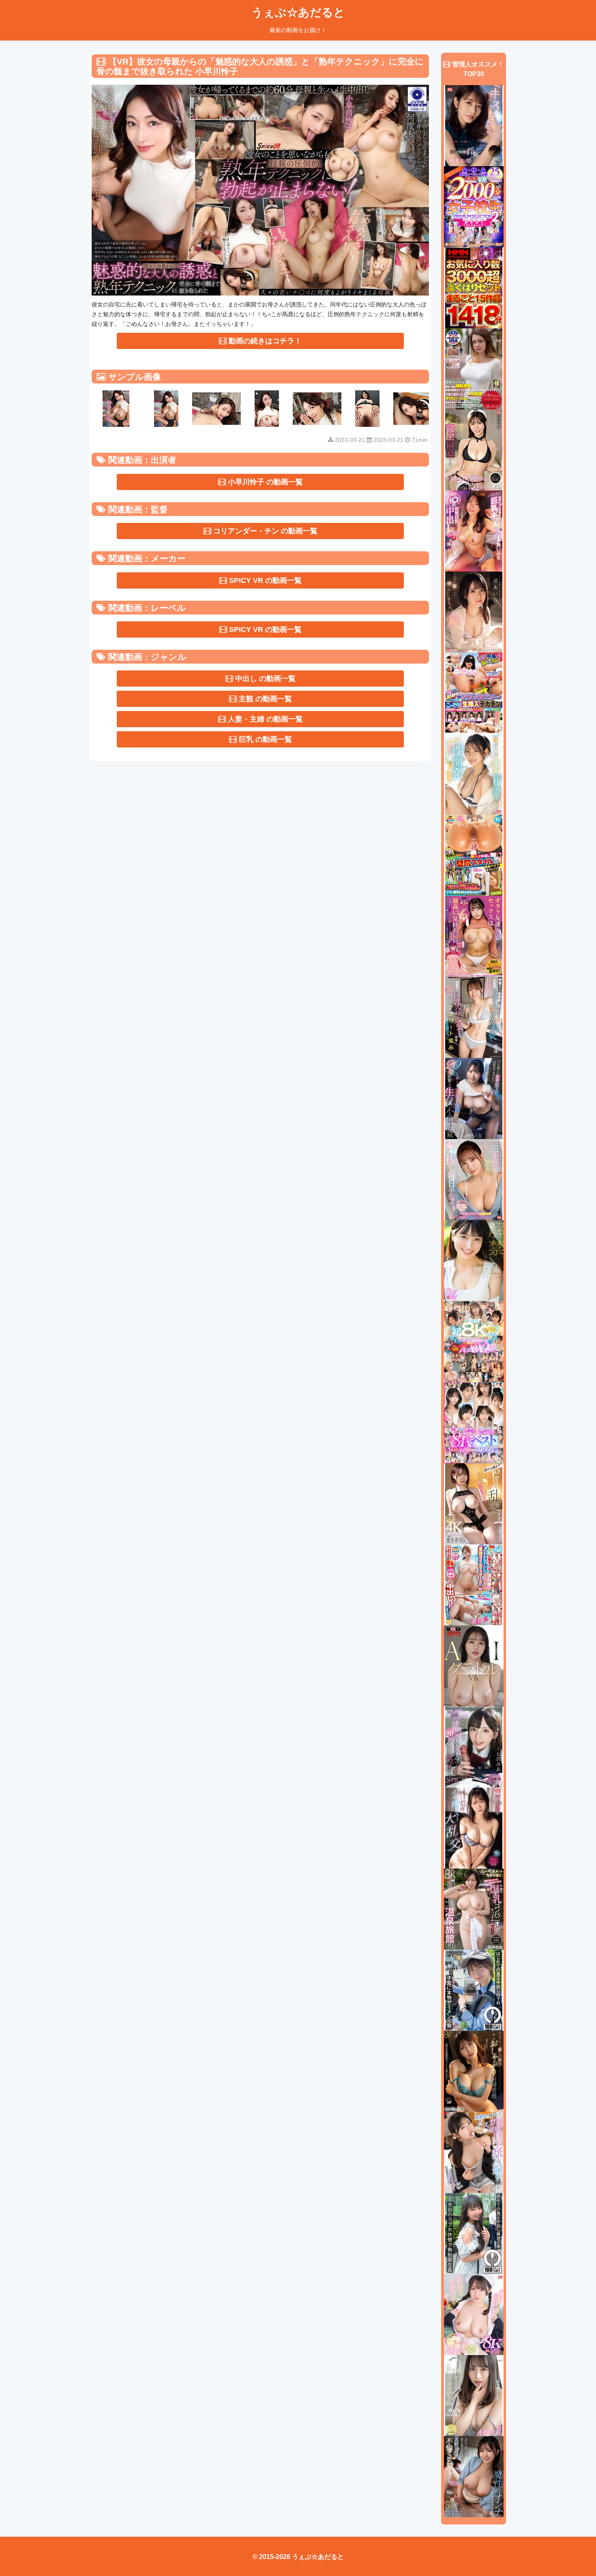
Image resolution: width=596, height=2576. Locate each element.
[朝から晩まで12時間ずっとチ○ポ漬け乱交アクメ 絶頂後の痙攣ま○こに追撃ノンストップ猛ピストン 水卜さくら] (474, 1503)
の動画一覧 (265, 482)
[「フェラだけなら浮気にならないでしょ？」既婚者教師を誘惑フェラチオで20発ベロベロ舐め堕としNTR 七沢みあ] (474, 1747)
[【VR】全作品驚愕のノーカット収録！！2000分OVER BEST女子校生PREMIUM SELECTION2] (474, 206)
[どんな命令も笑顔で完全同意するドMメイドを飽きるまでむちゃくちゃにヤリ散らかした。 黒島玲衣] (474, 450)
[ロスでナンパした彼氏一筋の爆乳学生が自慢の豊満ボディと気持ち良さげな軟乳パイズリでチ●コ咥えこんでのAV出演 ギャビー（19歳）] (474, 368)
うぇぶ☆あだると (298, 12)
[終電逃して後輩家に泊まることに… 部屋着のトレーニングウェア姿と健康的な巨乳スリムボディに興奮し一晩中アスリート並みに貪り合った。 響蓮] (474, 1017)
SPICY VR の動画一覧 (264, 580)
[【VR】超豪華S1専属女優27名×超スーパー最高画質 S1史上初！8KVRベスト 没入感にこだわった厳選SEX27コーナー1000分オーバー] (474, 1422)
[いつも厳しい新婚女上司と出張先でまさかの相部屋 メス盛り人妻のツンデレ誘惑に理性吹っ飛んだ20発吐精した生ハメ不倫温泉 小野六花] (474, 1098)
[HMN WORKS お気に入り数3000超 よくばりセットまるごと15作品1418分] (474, 287)
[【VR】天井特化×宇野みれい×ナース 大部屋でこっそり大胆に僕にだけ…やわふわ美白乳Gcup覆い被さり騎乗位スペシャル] (474, 2314)
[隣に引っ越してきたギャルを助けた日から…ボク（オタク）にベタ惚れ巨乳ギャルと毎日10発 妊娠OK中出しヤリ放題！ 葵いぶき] (474, 531)
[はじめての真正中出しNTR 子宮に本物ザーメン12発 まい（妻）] (474, 1990)
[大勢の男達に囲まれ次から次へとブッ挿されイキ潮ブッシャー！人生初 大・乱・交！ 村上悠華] (474, 1828)
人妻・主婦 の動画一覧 (264, 719)
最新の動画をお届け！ (298, 30)
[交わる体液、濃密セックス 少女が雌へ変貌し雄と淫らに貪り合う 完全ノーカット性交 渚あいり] (474, 612)
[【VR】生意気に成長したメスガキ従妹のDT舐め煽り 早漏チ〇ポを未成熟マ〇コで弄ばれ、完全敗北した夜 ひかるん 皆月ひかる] (474, 2152)
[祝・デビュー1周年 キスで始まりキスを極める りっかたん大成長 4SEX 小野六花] (474, 2395)
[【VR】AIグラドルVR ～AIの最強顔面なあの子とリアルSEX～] (474, 1666)
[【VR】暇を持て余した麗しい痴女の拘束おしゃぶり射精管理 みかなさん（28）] (474, 2071)
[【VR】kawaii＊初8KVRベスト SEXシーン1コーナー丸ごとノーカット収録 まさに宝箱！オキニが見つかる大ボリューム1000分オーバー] (474, 1341)
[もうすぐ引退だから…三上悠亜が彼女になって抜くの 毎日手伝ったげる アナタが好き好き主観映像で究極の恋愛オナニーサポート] (474, 1179)
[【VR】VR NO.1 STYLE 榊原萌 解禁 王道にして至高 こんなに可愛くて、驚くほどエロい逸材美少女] (474, 1260)
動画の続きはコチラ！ (264, 341)
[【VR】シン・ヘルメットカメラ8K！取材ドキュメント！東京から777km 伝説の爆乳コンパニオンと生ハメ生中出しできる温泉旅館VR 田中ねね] (474, 1909)
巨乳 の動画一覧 (264, 739)
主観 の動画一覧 (264, 699)
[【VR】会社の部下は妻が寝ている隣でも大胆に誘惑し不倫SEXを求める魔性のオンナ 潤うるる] (474, 2476)
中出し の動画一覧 (264, 679)
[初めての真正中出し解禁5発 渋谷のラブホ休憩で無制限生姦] (474, 2233)
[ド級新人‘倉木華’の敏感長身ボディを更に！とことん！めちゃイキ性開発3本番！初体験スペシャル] (474, 774)
